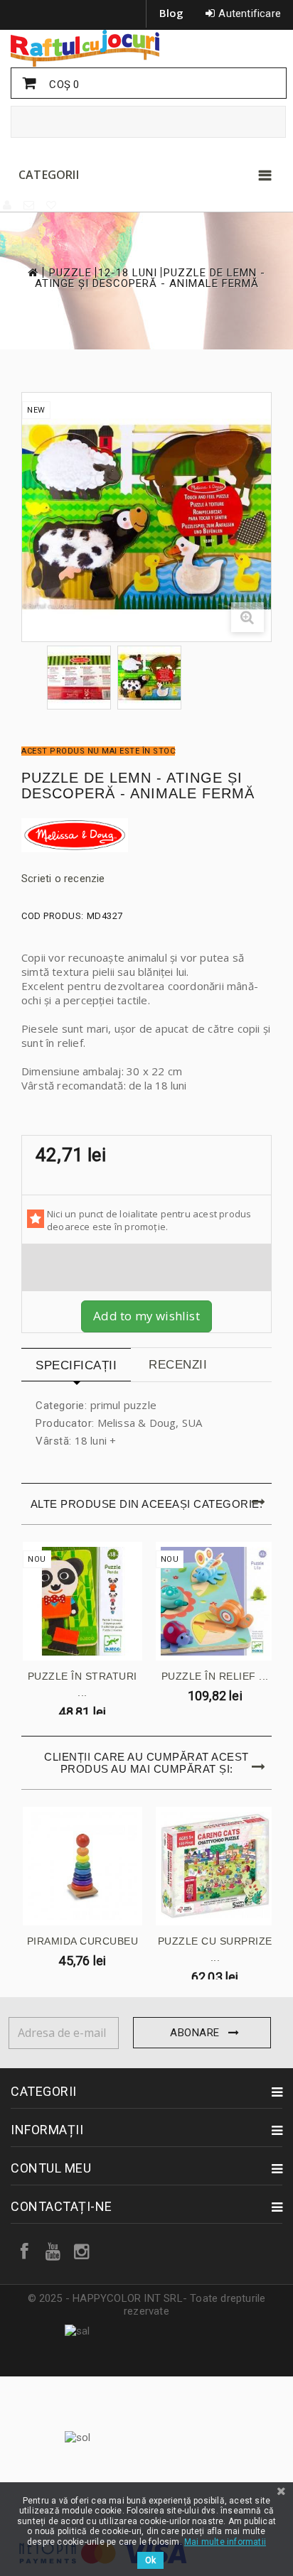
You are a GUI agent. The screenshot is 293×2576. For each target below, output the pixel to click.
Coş (63, 85)
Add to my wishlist (146, 1316)
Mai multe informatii (225, 2542)
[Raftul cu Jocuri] (146, 48)
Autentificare (250, 13)
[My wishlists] (52, 205)
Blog (172, 13)
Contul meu (51, 2168)
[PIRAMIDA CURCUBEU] (82, 1866)
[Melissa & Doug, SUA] (146, 835)
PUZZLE (70, 273)
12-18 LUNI (128, 273)
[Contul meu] (8, 205)
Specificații (76, 1365)
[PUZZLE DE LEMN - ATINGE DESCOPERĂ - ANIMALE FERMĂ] (79, 678)
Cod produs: (53, 916)
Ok (150, 2560)
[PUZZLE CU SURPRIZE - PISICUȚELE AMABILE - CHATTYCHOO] (215, 1866)
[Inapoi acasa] (32, 272)
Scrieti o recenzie (63, 879)
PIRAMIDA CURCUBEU (83, 1941)
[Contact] (30, 205)
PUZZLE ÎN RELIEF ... (215, 1676)
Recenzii (178, 1365)
